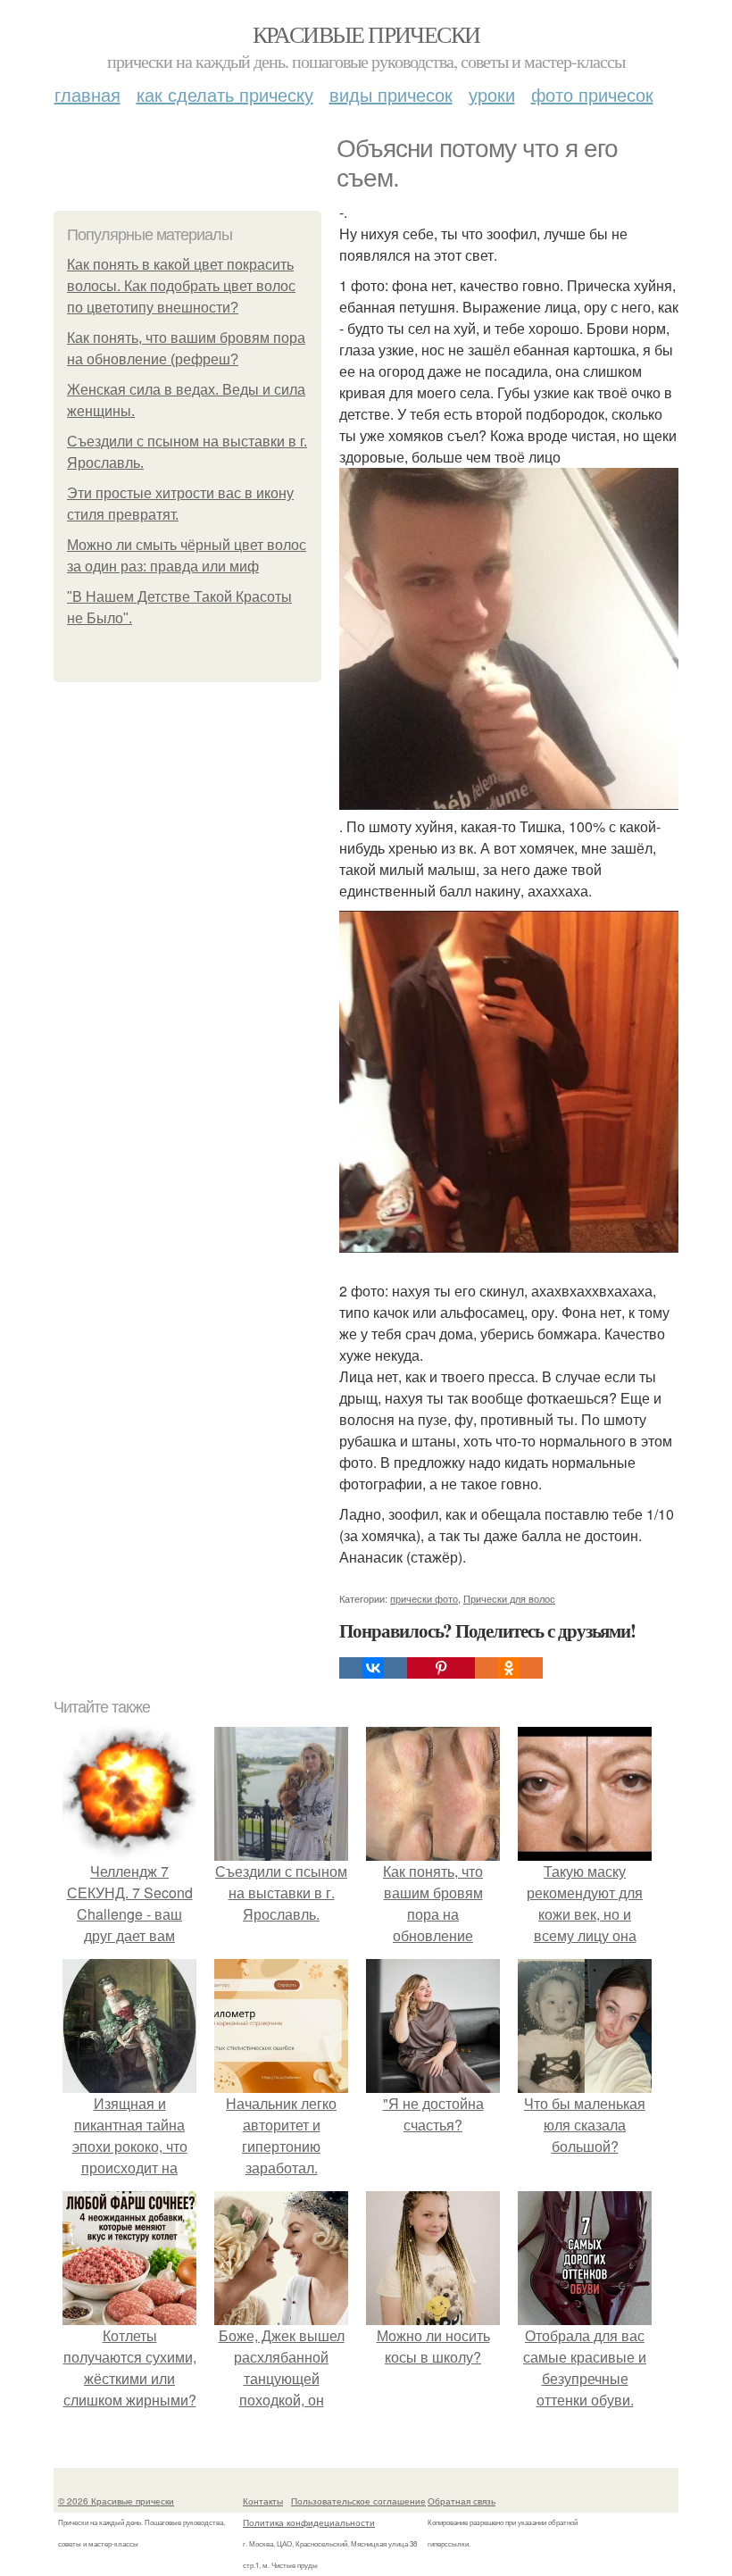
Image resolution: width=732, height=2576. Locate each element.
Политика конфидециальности (309, 2522)
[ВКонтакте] (373, 1668)
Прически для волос (509, 1598)
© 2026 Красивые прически (116, 2501)
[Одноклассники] (509, 1668)
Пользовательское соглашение (358, 2501)
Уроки (492, 94)
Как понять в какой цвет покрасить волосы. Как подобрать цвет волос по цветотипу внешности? (181, 286)
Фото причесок (592, 94)
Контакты (263, 2501)
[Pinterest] (441, 1668)
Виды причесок (391, 94)
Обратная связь (462, 2501)
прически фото (424, 1598)
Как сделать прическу (225, 94)
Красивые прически (366, 34)
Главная (87, 94)
